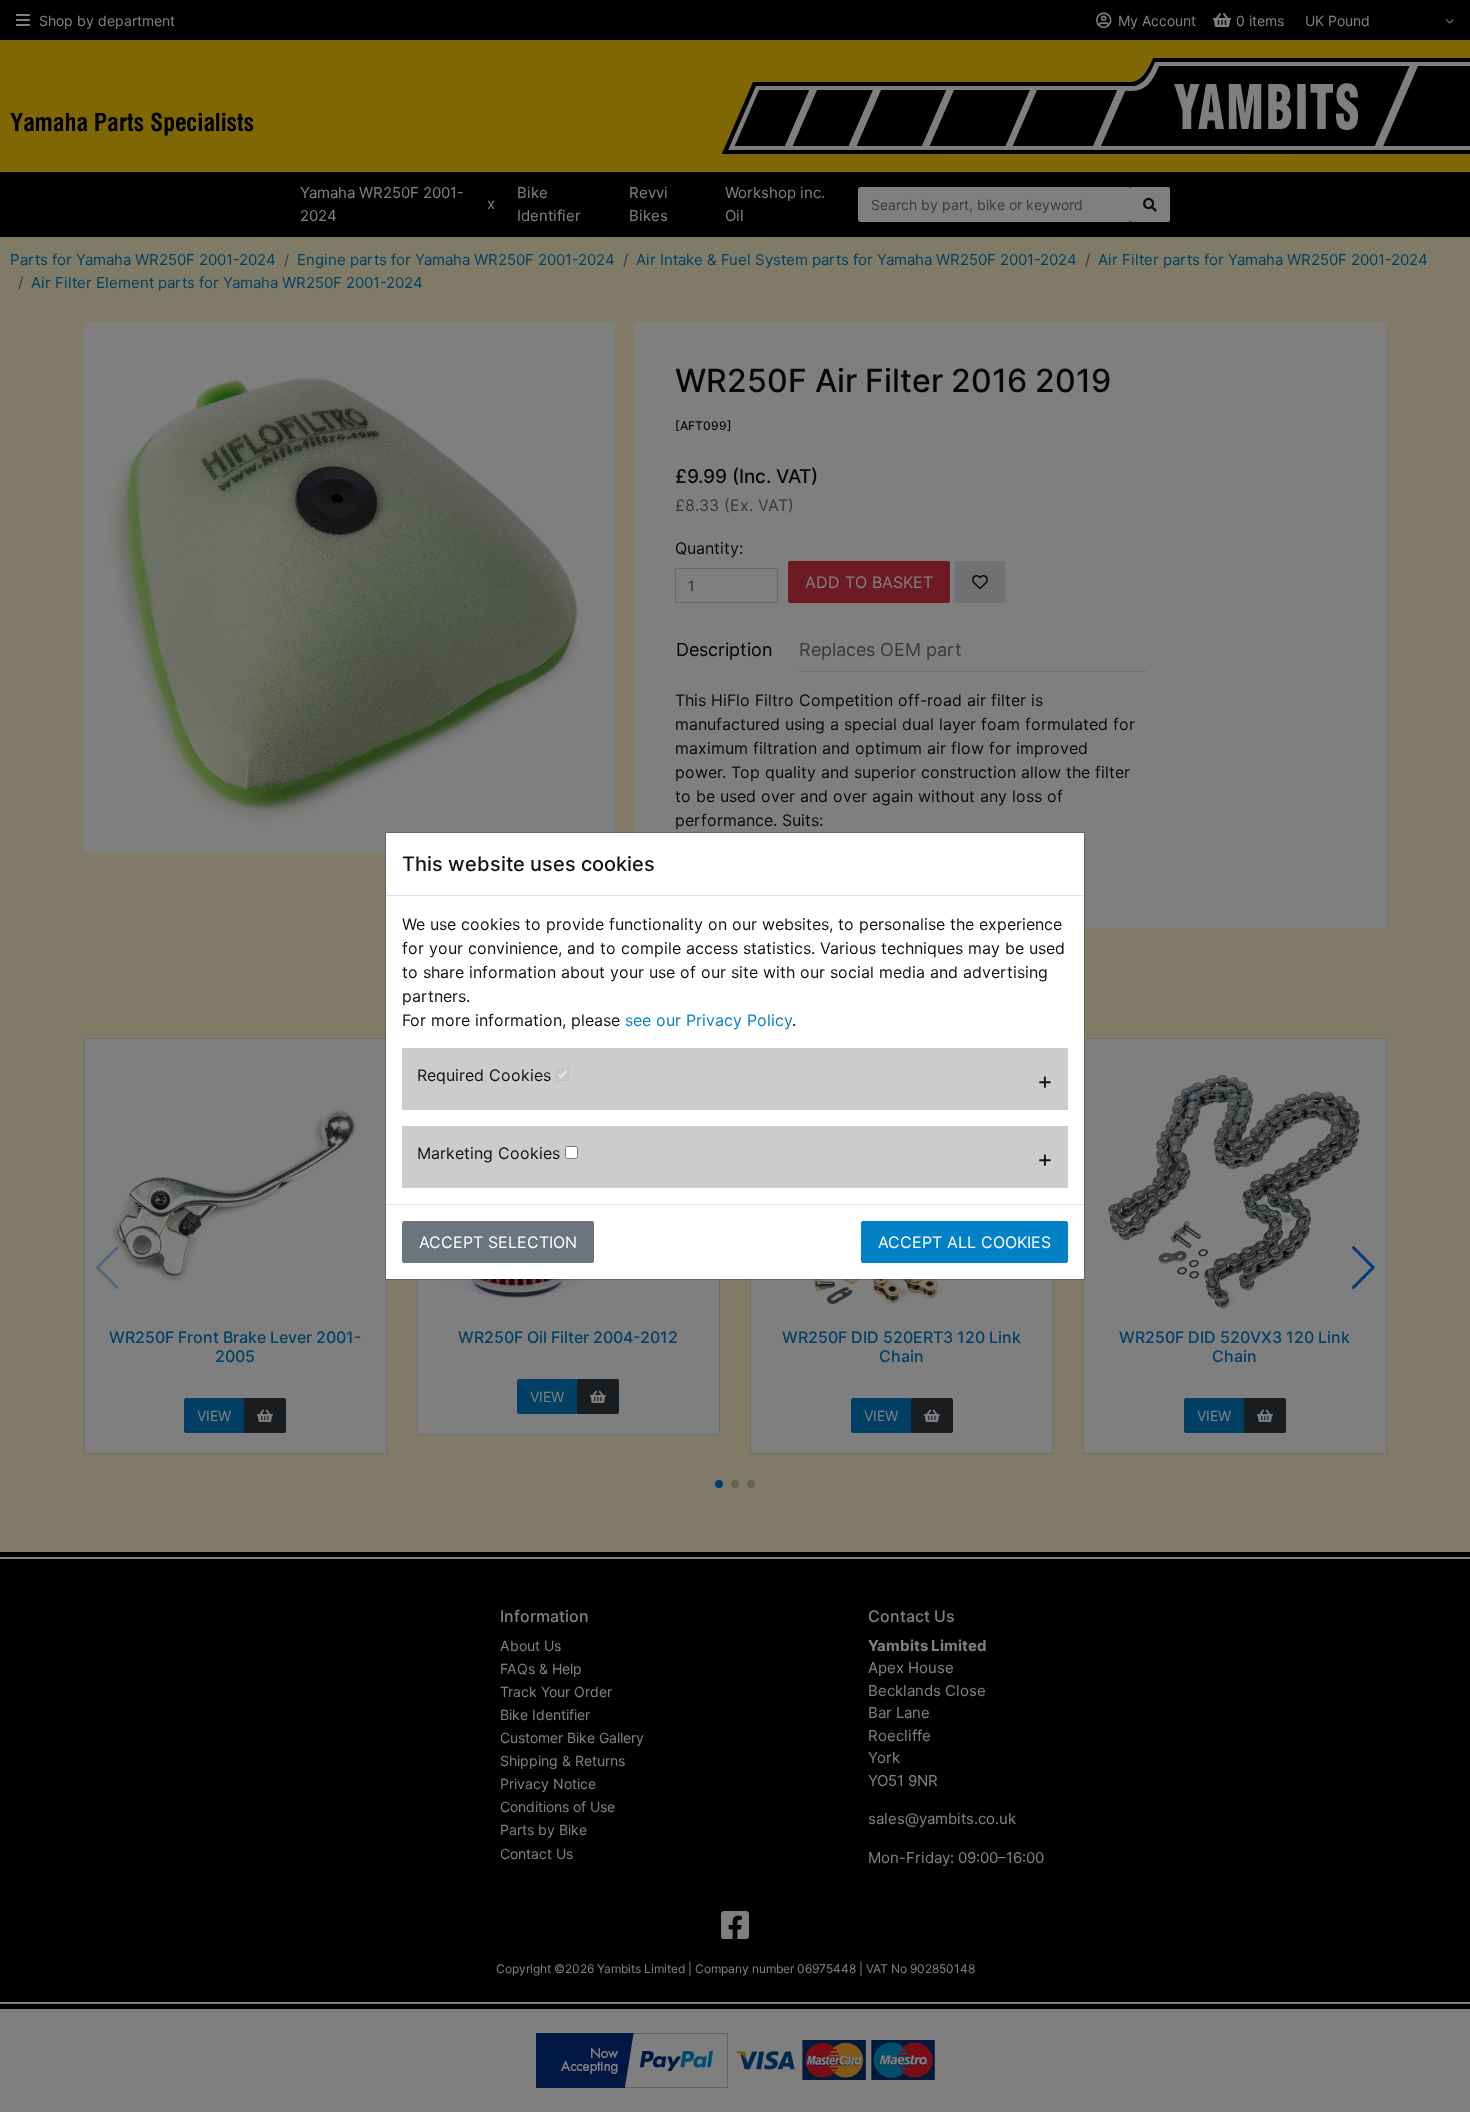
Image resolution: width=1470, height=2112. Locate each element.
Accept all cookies (964, 1242)
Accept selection (498, 1242)
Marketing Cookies (491, 1153)
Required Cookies (486, 1075)
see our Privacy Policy (708, 1020)
